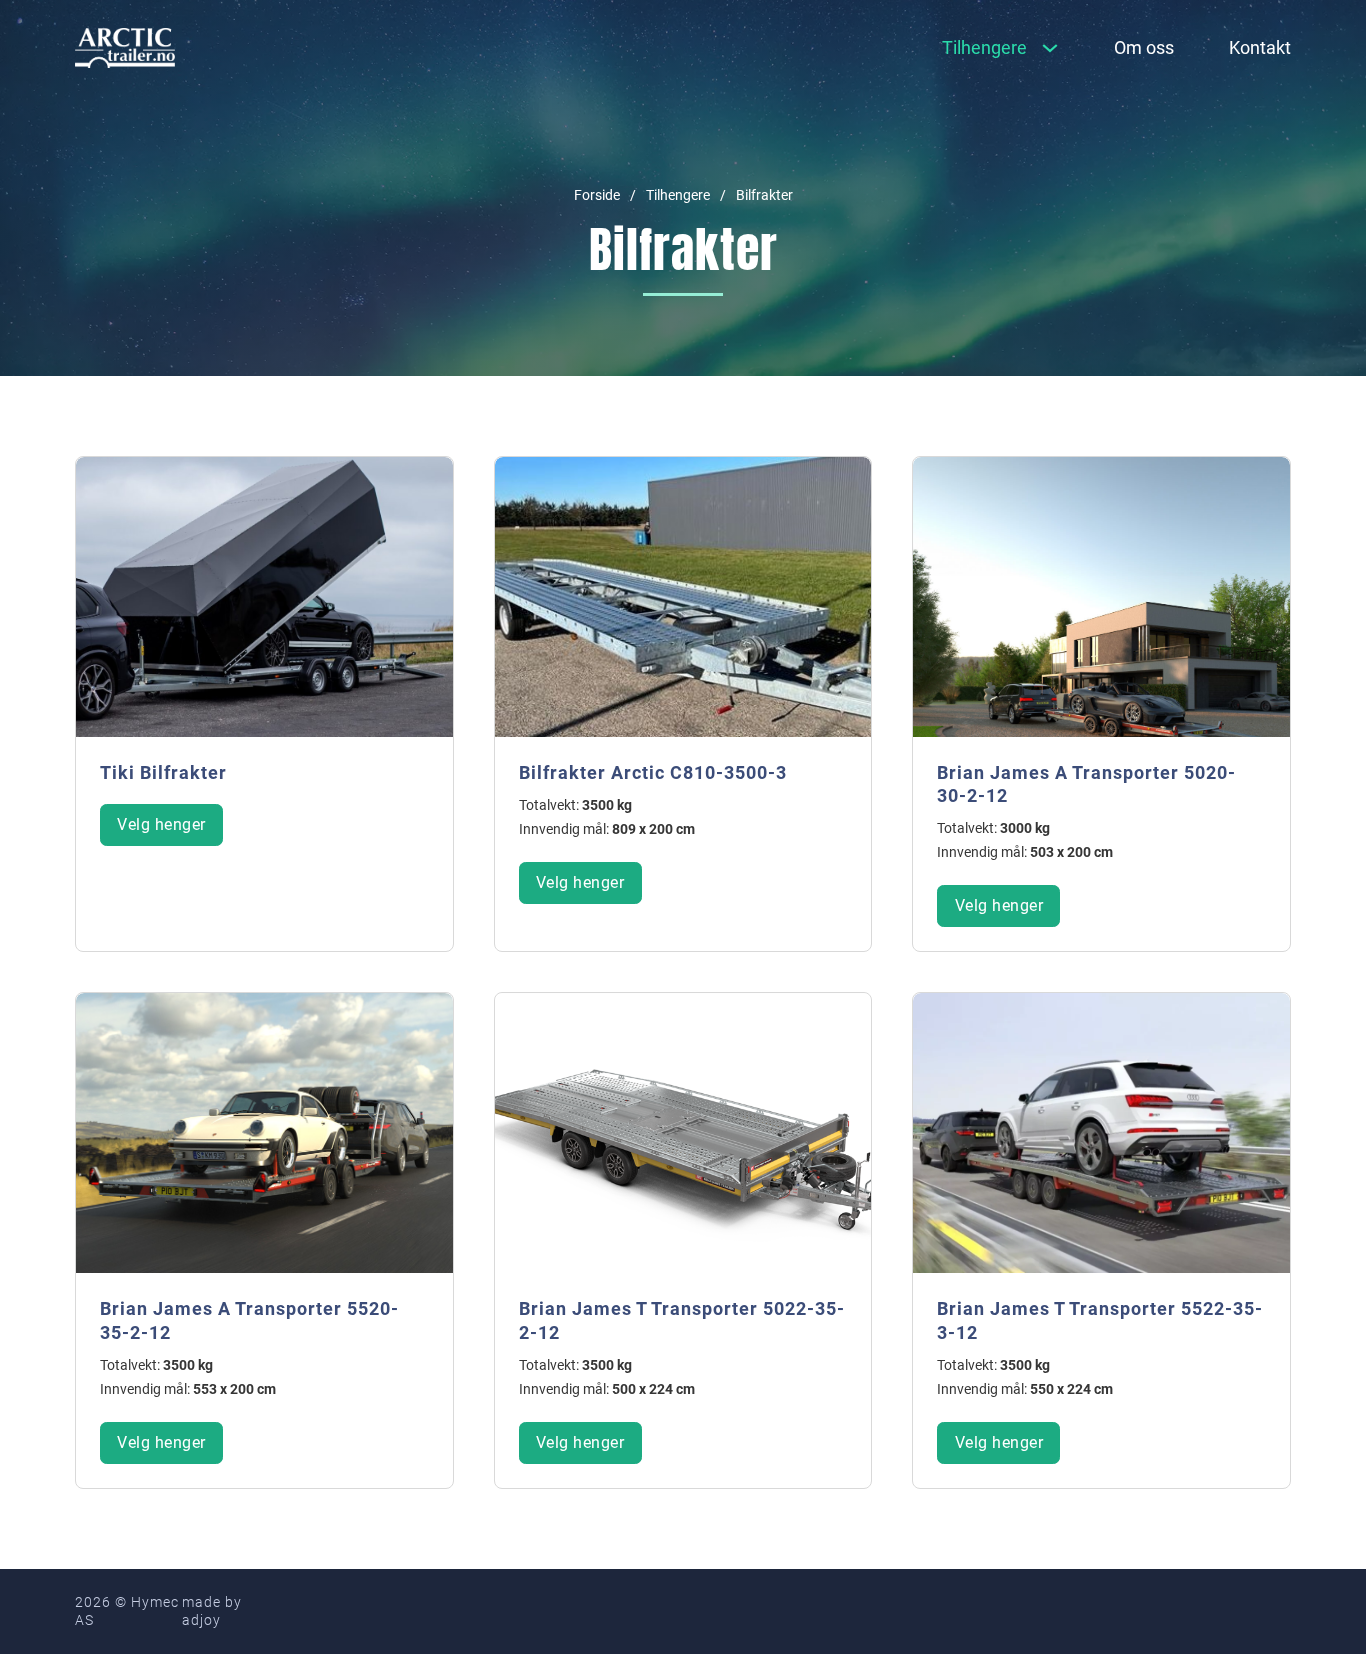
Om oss (1144, 47)
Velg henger (161, 824)
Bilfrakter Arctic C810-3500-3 (653, 772)
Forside (597, 195)
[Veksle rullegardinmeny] (1050, 48)
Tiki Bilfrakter (163, 772)
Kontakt (1260, 47)
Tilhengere (678, 195)
